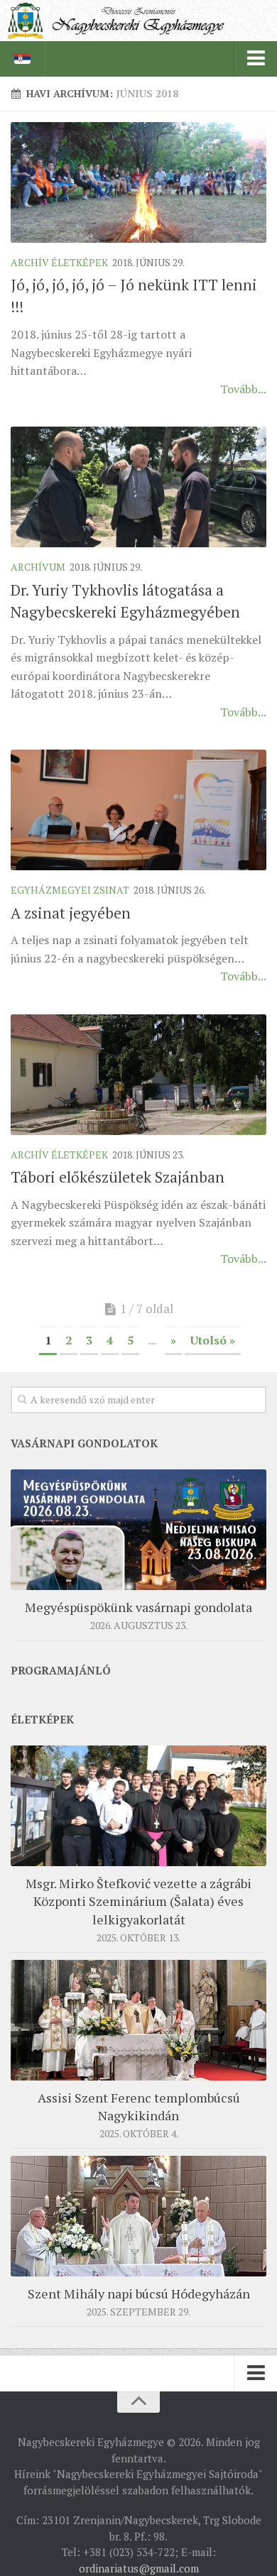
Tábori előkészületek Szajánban (118, 1177)
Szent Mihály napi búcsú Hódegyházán (139, 2293)
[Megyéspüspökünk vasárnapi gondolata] (138, 1530)
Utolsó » (213, 1340)
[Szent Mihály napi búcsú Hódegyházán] (138, 2216)
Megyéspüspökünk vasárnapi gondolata (138, 1607)
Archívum (38, 567)
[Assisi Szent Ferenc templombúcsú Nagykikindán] (138, 2020)
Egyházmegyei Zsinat (70, 890)
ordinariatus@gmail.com (139, 2568)
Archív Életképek (59, 262)
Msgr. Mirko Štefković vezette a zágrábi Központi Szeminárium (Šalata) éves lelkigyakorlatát (138, 1901)
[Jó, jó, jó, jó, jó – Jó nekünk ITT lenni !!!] (138, 182)
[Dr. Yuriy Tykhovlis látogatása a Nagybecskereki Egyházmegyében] (138, 487)
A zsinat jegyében (71, 913)
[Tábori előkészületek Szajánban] (138, 1075)
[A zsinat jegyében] (138, 810)
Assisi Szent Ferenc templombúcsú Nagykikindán (139, 2106)
